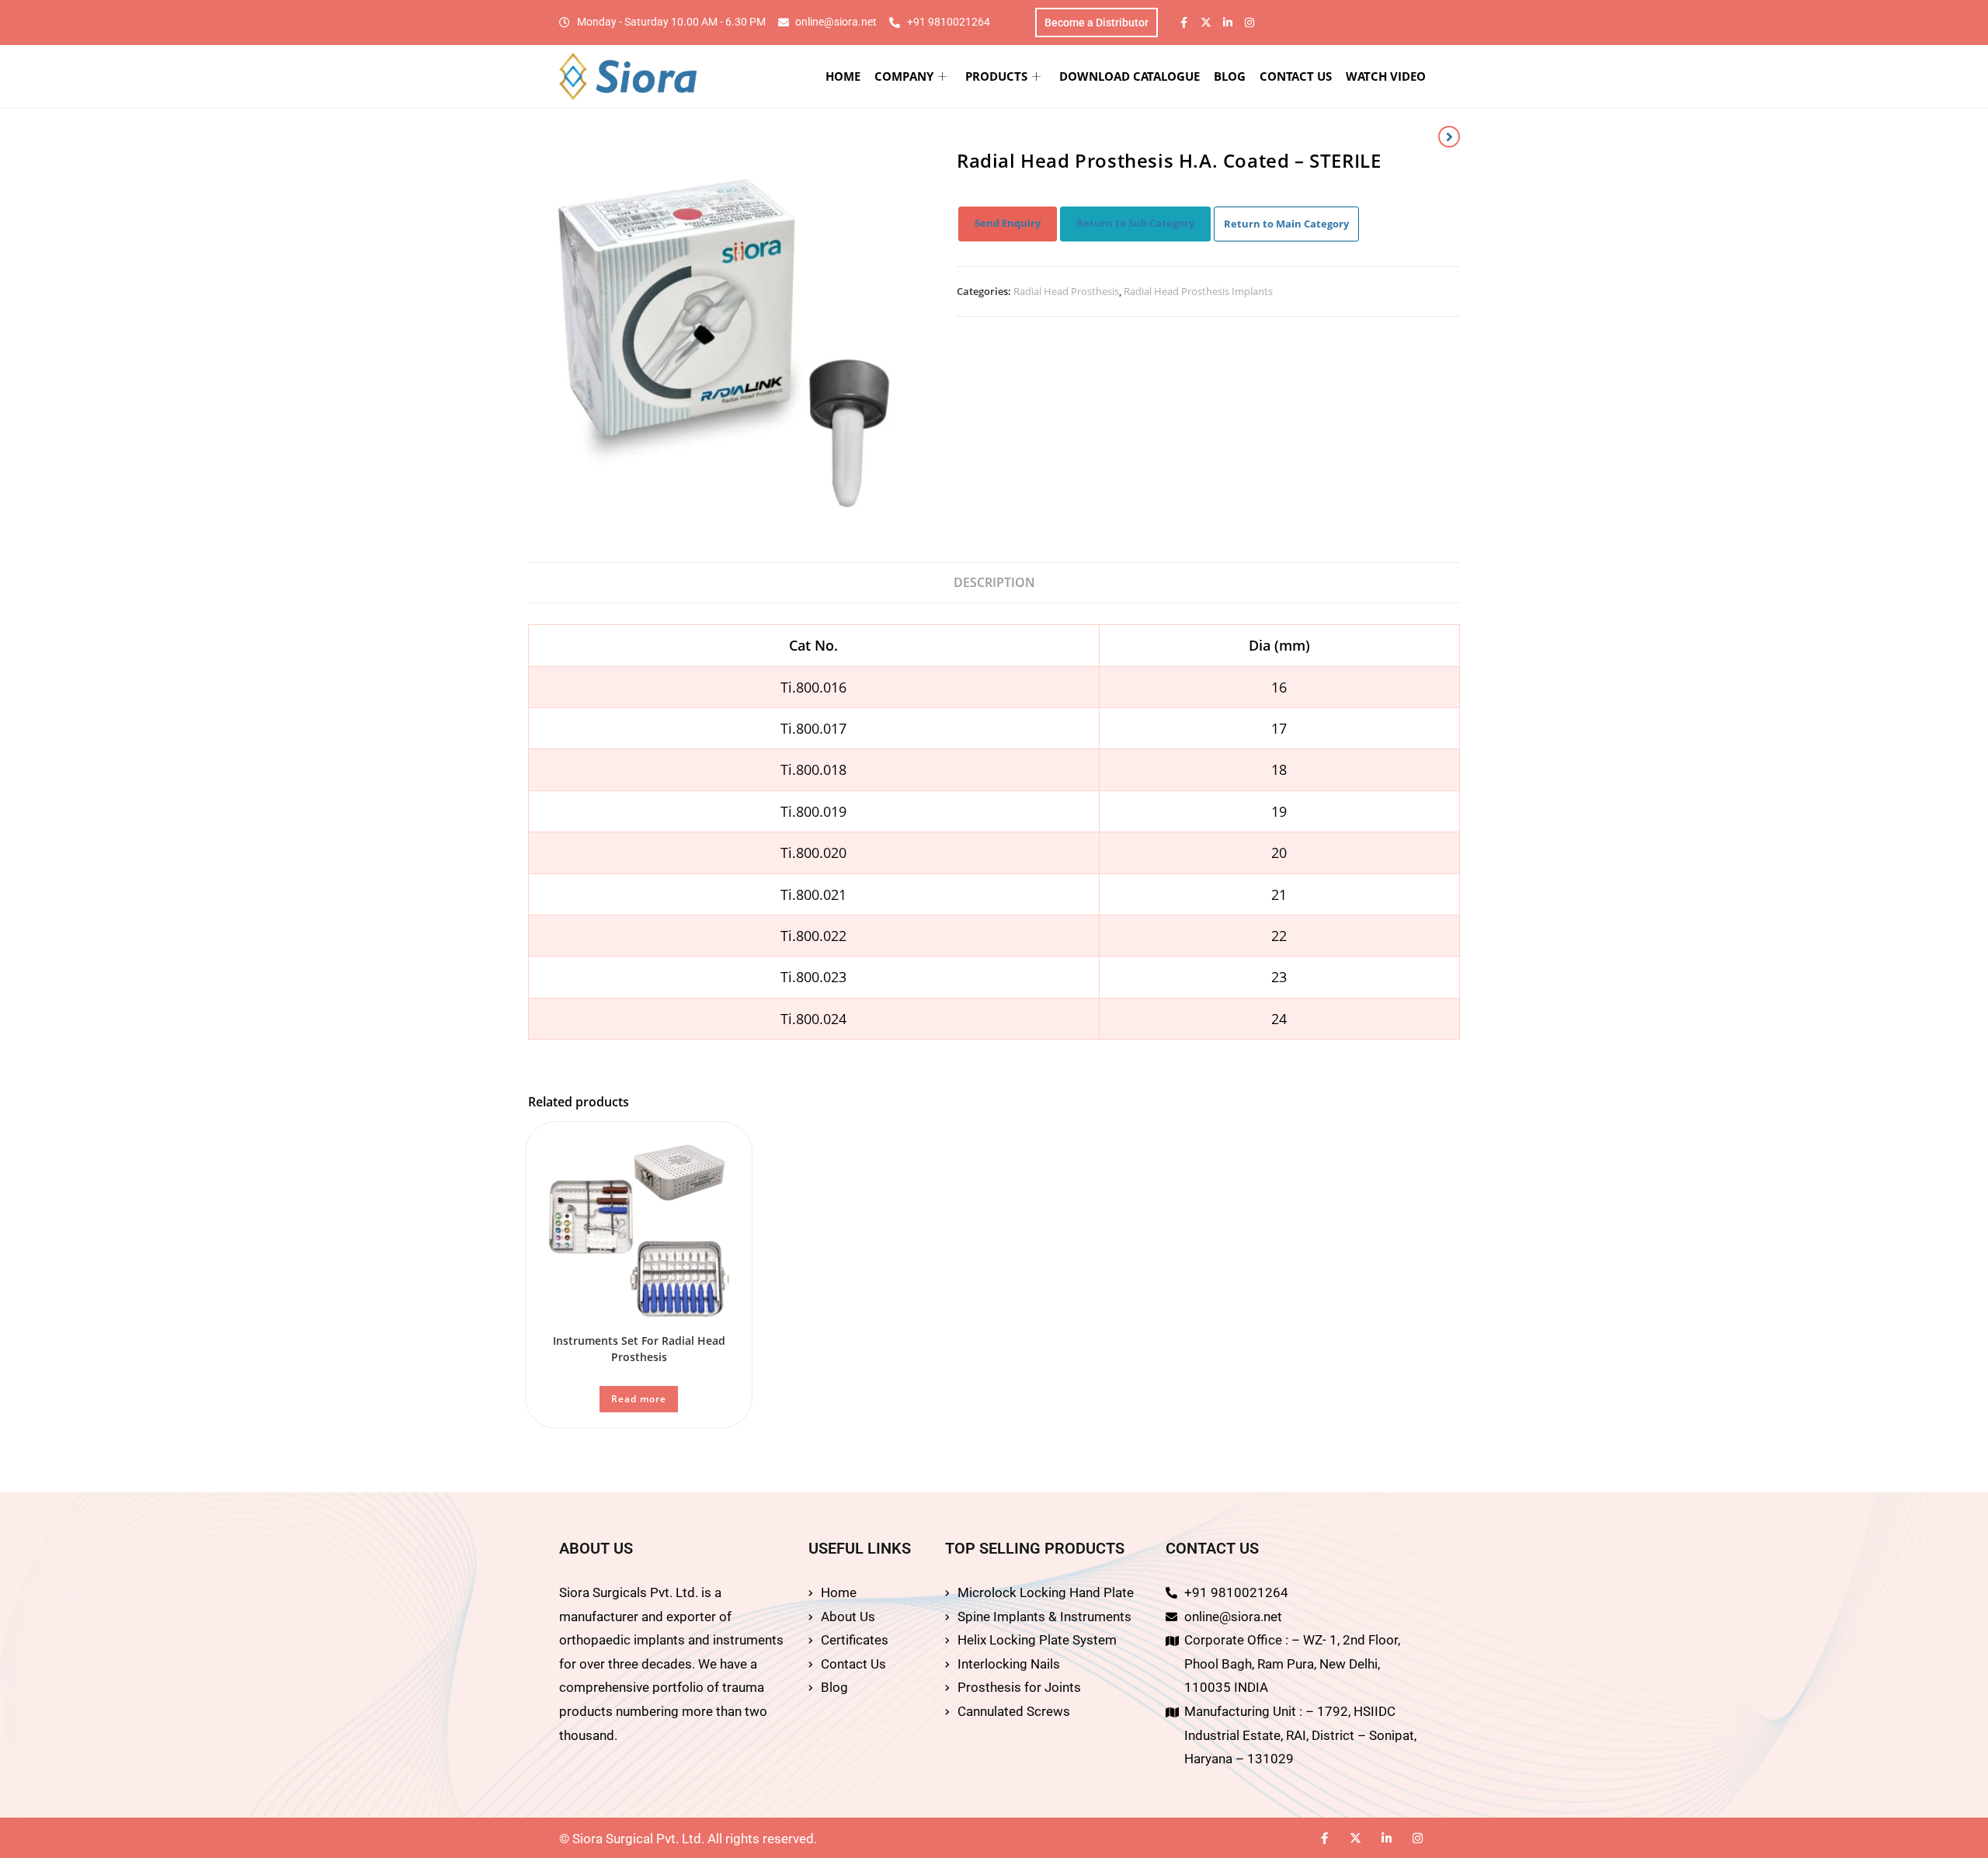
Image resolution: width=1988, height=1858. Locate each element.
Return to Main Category (1286, 224)
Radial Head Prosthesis (1066, 291)
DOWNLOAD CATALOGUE (1130, 76)
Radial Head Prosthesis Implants (1198, 291)
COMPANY (904, 76)
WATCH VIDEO (1386, 76)
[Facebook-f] (1184, 23)
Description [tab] (994, 582)
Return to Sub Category (1135, 223)
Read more (639, 1399)
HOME (843, 76)
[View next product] (1449, 137)
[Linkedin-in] (1228, 23)
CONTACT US (1296, 76)
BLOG (1230, 76)
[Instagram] (1249, 23)
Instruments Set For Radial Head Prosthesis (639, 1349)
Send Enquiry (1008, 223)
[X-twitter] (1206, 23)
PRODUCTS (996, 76)
